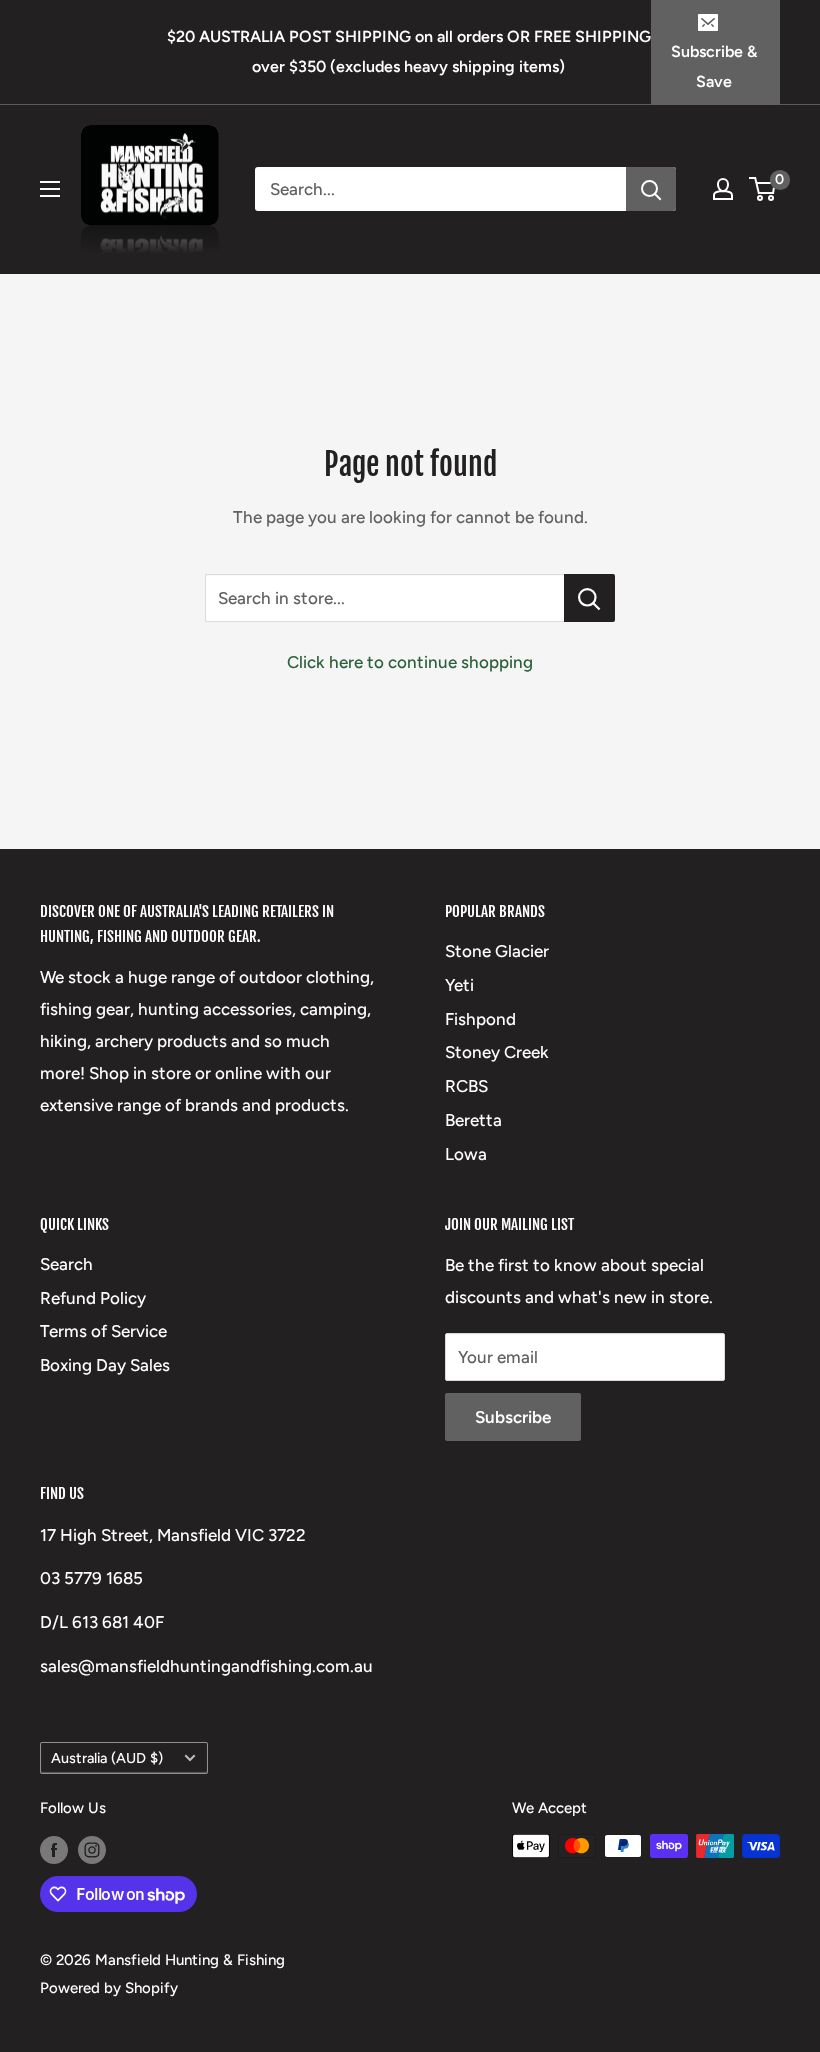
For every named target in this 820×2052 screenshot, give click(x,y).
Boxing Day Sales (105, 1365)
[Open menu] (50, 189)
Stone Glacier (497, 951)
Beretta (473, 1120)
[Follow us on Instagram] (92, 1848)
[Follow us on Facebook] (54, 1848)
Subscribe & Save (714, 66)
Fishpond (480, 1019)
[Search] (651, 189)
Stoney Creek (497, 1052)
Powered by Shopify (109, 1988)
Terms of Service (103, 1331)
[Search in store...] (589, 598)
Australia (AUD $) (107, 1758)
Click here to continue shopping (410, 662)
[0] (763, 189)
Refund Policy (93, 1298)
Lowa (466, 1154)
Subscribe (513, 1417)
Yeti (459, 985)
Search (66, 1264)
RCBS (466, 1086)
